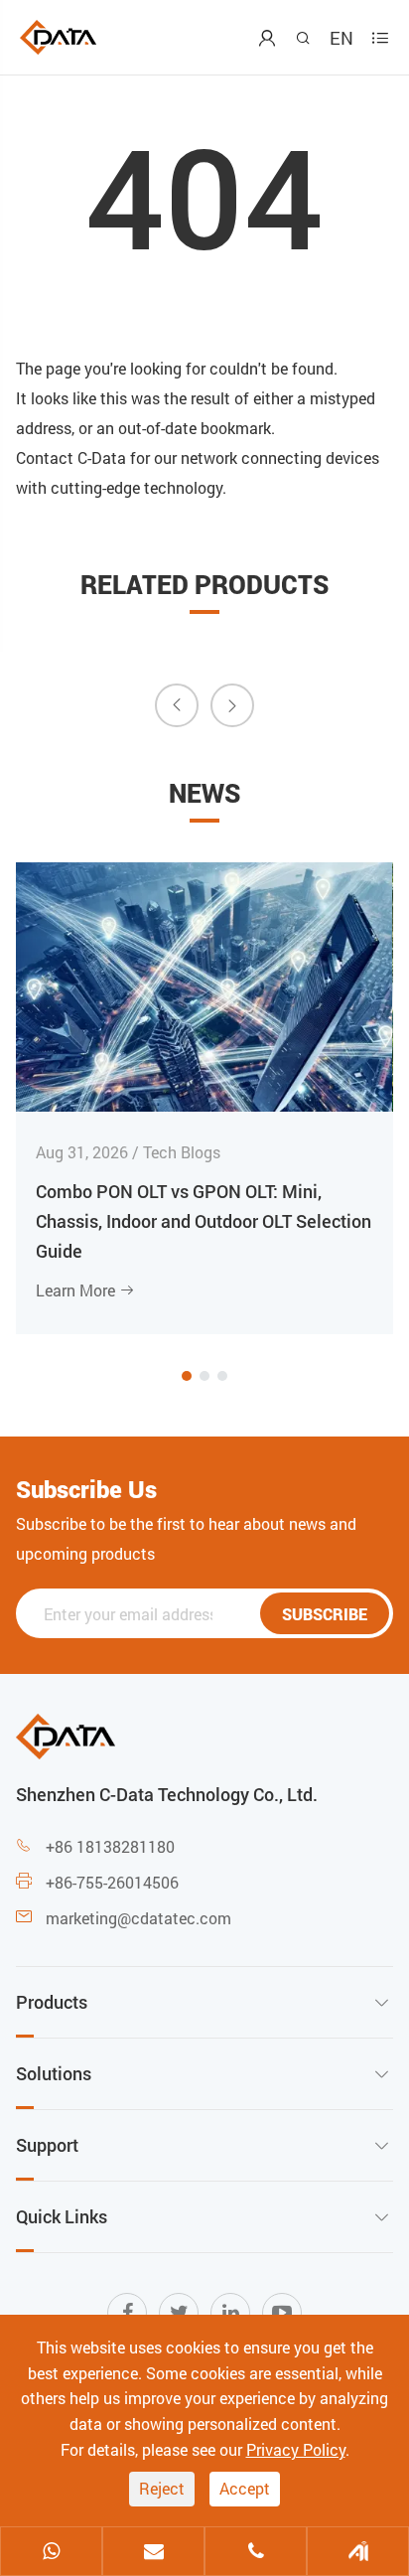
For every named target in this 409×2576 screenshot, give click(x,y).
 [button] (177, 704)
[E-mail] (153, 2553)
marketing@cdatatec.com (138, 1918)
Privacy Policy (296, 2449)
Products (52, 2002)
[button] (187, 1376)
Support (47, 2145)
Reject (162, 2488)
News (204, 793)
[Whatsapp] (51, 2553)
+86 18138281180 (110, 1846)
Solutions (54, 2073)
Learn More (85, 1290)
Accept (245, 2488)
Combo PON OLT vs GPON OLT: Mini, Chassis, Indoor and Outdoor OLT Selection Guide (204, 1221)
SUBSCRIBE (325, 1614)
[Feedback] (358, 2553)
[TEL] (256, 2553)
